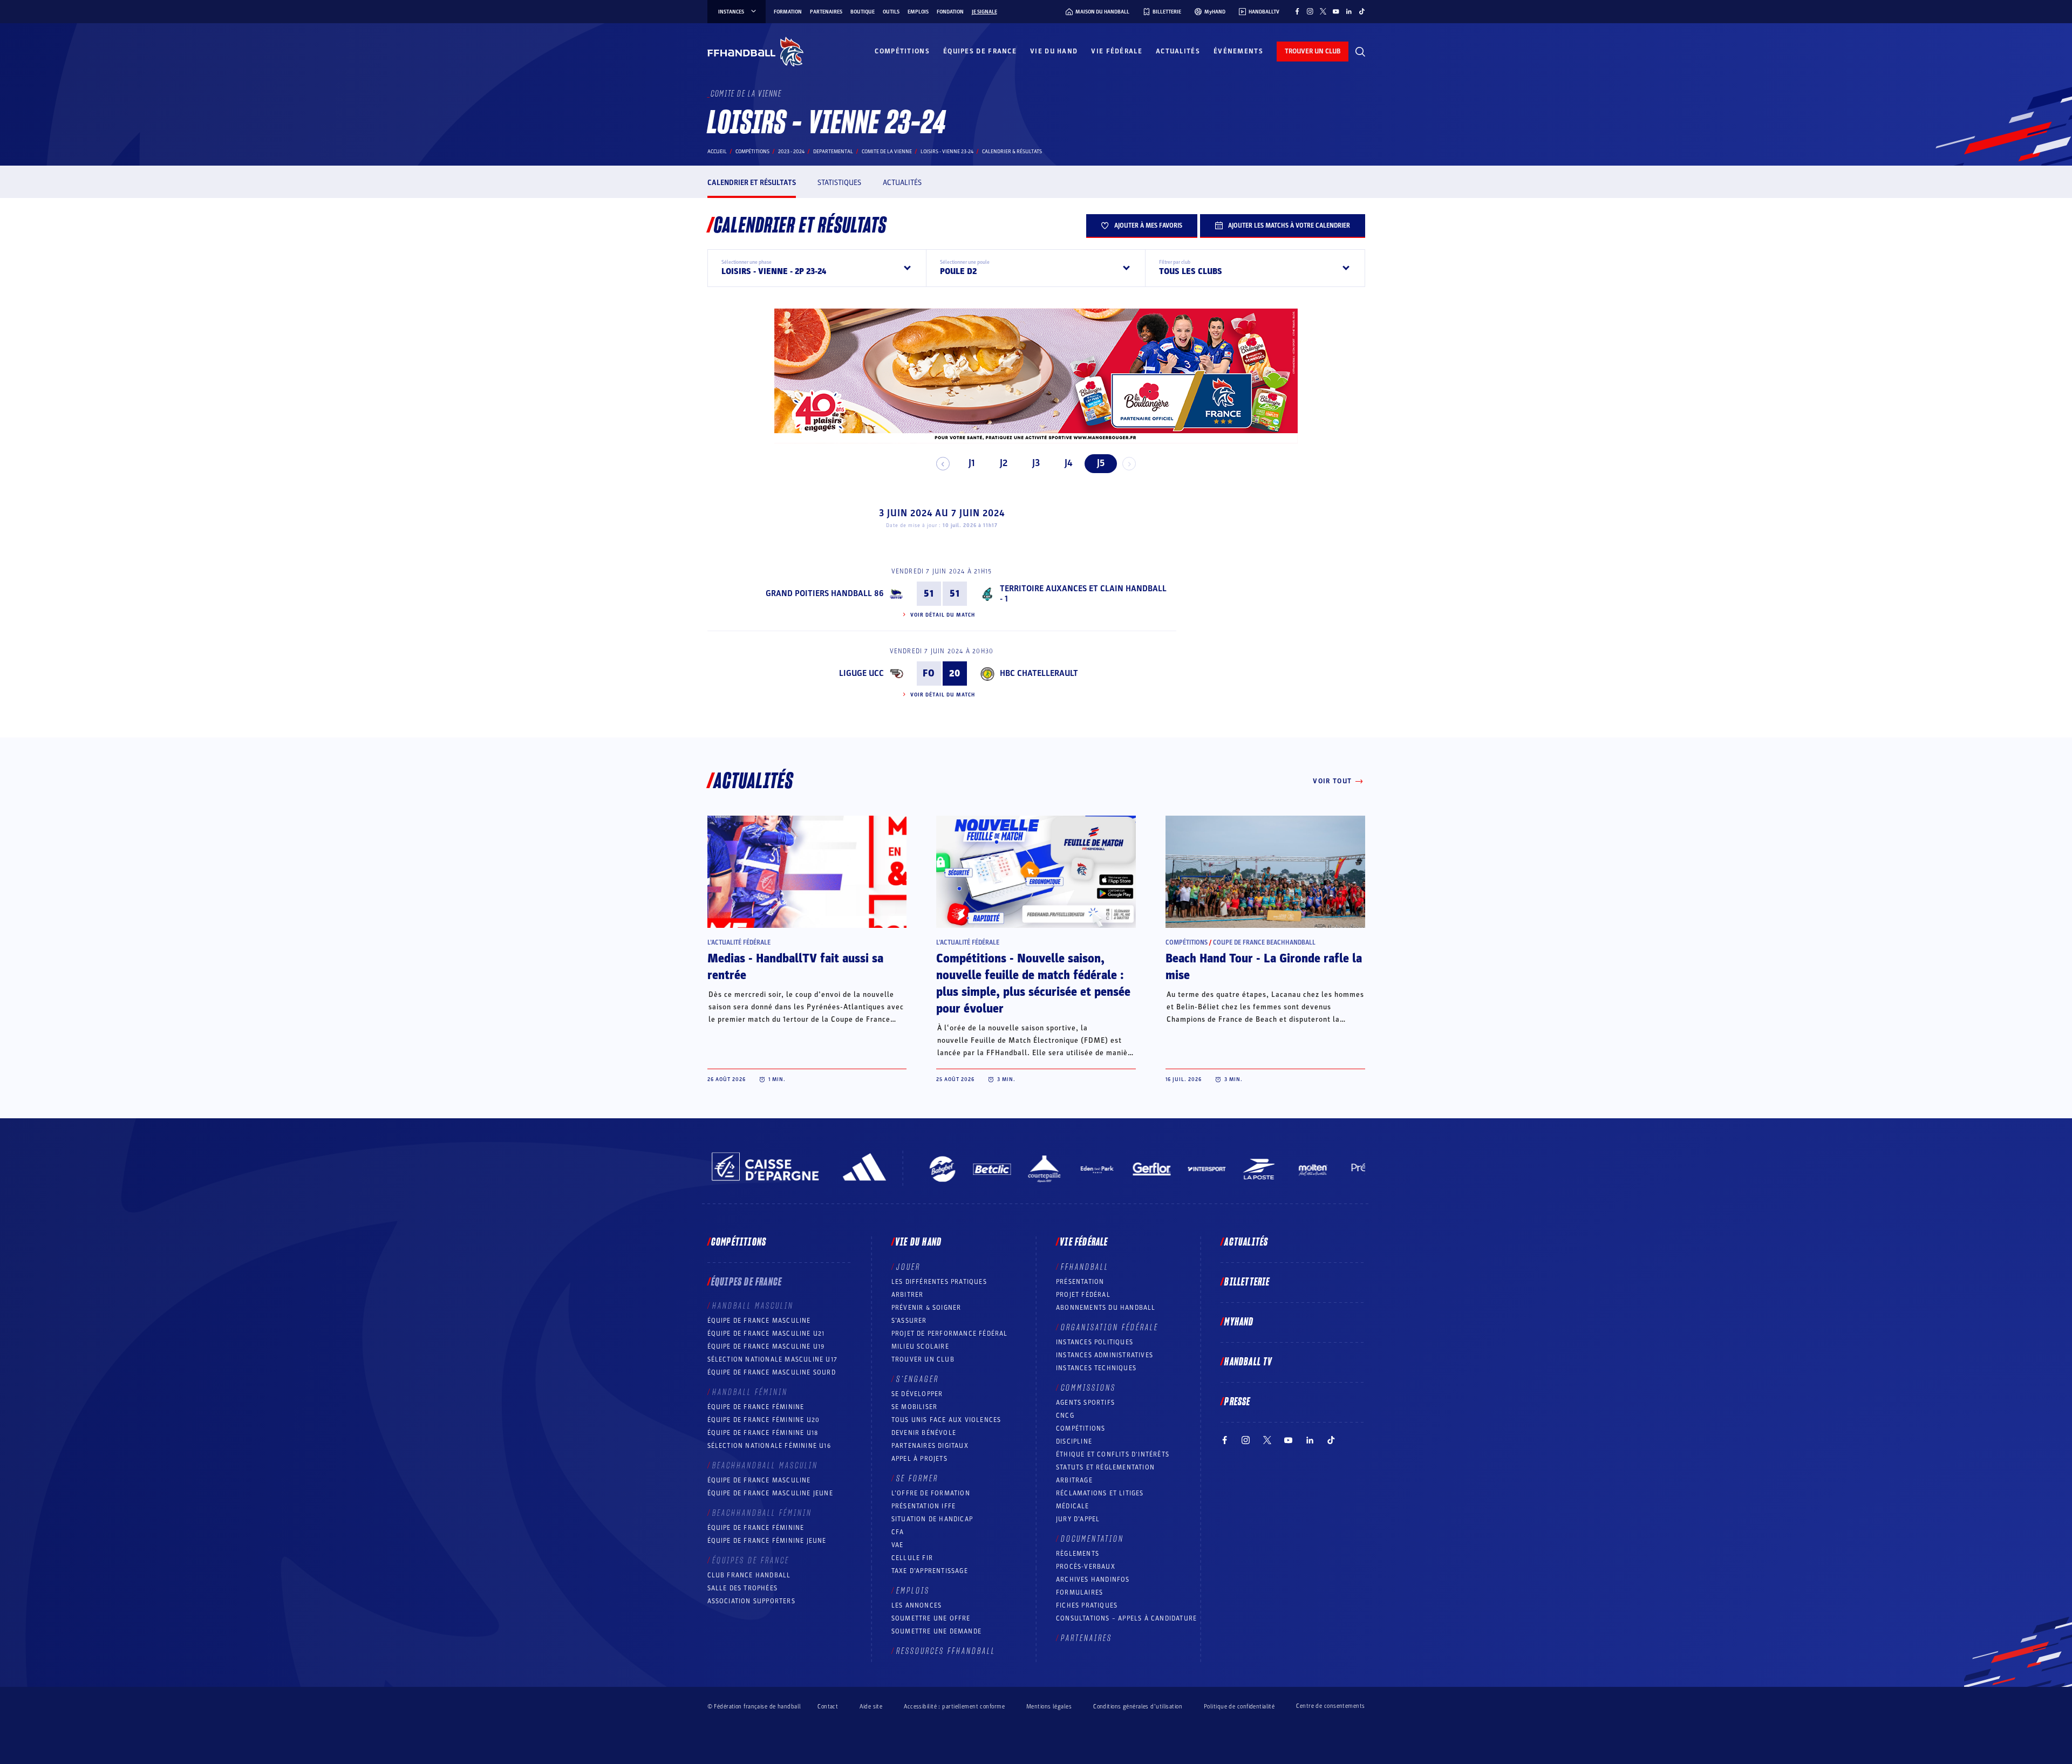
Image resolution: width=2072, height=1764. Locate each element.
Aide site (871, 1707)
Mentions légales (1049, 1707)
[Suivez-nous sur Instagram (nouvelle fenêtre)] (1310, 11)
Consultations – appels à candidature (1126, 1618)
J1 (972, 463)
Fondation (950, 12)
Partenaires (826, 12)
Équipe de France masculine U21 (766, 1334)
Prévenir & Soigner (926, 1308)
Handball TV (1248, 1362)
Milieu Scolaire (920, 1346)
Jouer (908, 1267)
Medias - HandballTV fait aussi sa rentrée (795, 967)
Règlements (1078, 1554)
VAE (898, 1545)
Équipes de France (980, 51)
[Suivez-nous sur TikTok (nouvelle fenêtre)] (1362, 11)
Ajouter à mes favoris (1148, 225)
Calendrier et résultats (752, 183)
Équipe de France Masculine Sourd (772, 1372)
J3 (1036, 463)
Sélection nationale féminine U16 (769, 1446)
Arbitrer (908, 1295)
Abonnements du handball (1106, 1308)
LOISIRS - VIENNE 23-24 (947, 152)
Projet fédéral (1083, 1295)
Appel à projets (919, 1459)
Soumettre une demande (936, 1631)
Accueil (717, 152)
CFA (898, 1532)
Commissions (1088, 1388)
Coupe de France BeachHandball (1264, 942)
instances (731, 12)
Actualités (1178, 51)
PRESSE (1237, 1402)
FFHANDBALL (1085, 1267)
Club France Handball (749, 1575)
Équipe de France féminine (756, 1407)
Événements (1238, 51)
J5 (1101, 463)
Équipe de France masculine (759, 1321)
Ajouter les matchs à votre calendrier (1289, 225)
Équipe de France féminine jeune (767, 1541)
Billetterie (1247, 1282)
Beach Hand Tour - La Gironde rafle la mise (1264, 967)
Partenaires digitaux (930, 1446)
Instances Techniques (1096, 1368)
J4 (1068, 463)
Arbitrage (1074, 1480)
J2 (1004, 463)
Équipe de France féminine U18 (763, 1433)
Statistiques (839, 183)
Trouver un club (923, 1359)
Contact (828, 1707)
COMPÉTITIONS (1081, 1428)
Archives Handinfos (1093, 1580)
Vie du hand (1054, 51)
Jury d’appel (1078, 1519)
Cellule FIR (912, 1558)
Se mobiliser (914, 1407)
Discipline (1074, 1441)
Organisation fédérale (1110, 1328)
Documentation (1092, 1539)
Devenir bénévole (924, 1433)
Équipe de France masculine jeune (770, 1493)
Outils (891, 12)
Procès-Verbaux (1086, 1567)
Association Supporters (751, 1601)
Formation (788, 12)
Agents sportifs (1085, 1403)
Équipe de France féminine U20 (764, 1420)
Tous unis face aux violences (946, 1420)
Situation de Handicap (932, 1519)
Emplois (918, 12)
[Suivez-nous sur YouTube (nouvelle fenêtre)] (1336, 11)
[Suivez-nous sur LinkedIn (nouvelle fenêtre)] (1349, 11)
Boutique (863, 12)
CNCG (1065, 1416)
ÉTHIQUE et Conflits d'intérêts (1113, 1454)
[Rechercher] (1360, 52)
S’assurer (909, 1321)
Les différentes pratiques (939, 1282)
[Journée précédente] (943, 464)
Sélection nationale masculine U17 (773, 1359)
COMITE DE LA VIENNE (887, 152)
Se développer (917, 1394)
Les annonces (916, 1605)
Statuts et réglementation (1105, 1467)
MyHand (1239, 1322)
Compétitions (902, 51)
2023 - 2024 (791, 152)
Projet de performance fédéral (950, 1334)
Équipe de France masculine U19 (766, 1346)
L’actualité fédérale (739, 942)
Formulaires (1079, 1592)
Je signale (984, 12)
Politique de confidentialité (1239, 1707)
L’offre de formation (931, 1493)
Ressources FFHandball (946, 1651)
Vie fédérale (1117, 51)
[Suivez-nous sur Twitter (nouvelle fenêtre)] (1323, 11)
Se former (917, 1479)
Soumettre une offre (931, 1618)
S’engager (918, 1379)
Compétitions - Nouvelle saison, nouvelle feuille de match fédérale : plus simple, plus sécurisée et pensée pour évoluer (1033, 984)
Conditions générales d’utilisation (1138, 1707)
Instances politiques (1095, 1342)
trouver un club (1313, 51)
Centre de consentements (1330, 1706)
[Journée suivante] (1129, 464)
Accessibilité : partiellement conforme (954, 1707)
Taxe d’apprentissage (930, 1571)
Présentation (1080, 1282)
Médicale (1073, 1506)
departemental (833, 152)
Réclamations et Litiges (1100, 1493)
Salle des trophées (743, 1588)
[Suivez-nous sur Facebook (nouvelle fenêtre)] (1297, 11)
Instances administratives (1105, 1355)
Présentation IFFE (923, 1506)
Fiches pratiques (1087, 1605)
